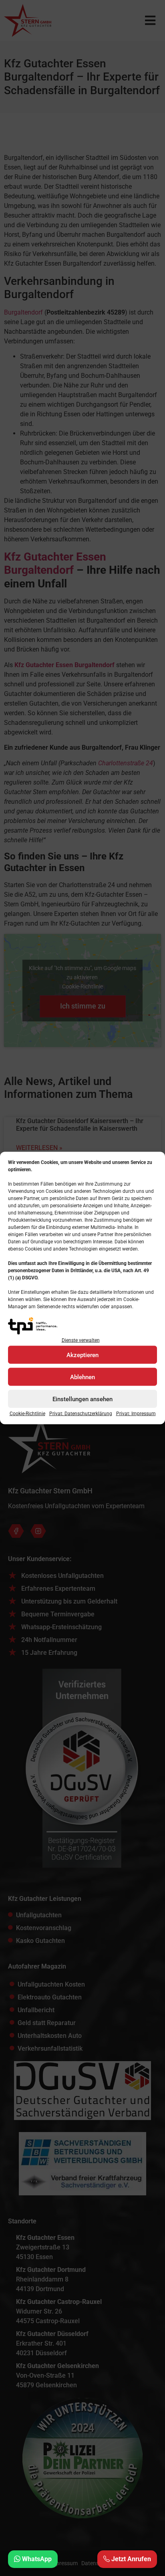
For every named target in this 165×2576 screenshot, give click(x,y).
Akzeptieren (82, 1355)
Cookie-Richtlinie (27, 1414)
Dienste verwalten (81, 1340)
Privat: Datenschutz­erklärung (81, 1414)
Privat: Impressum (136, 1414)
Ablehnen (82, 1377)
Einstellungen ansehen (82, 1399)
